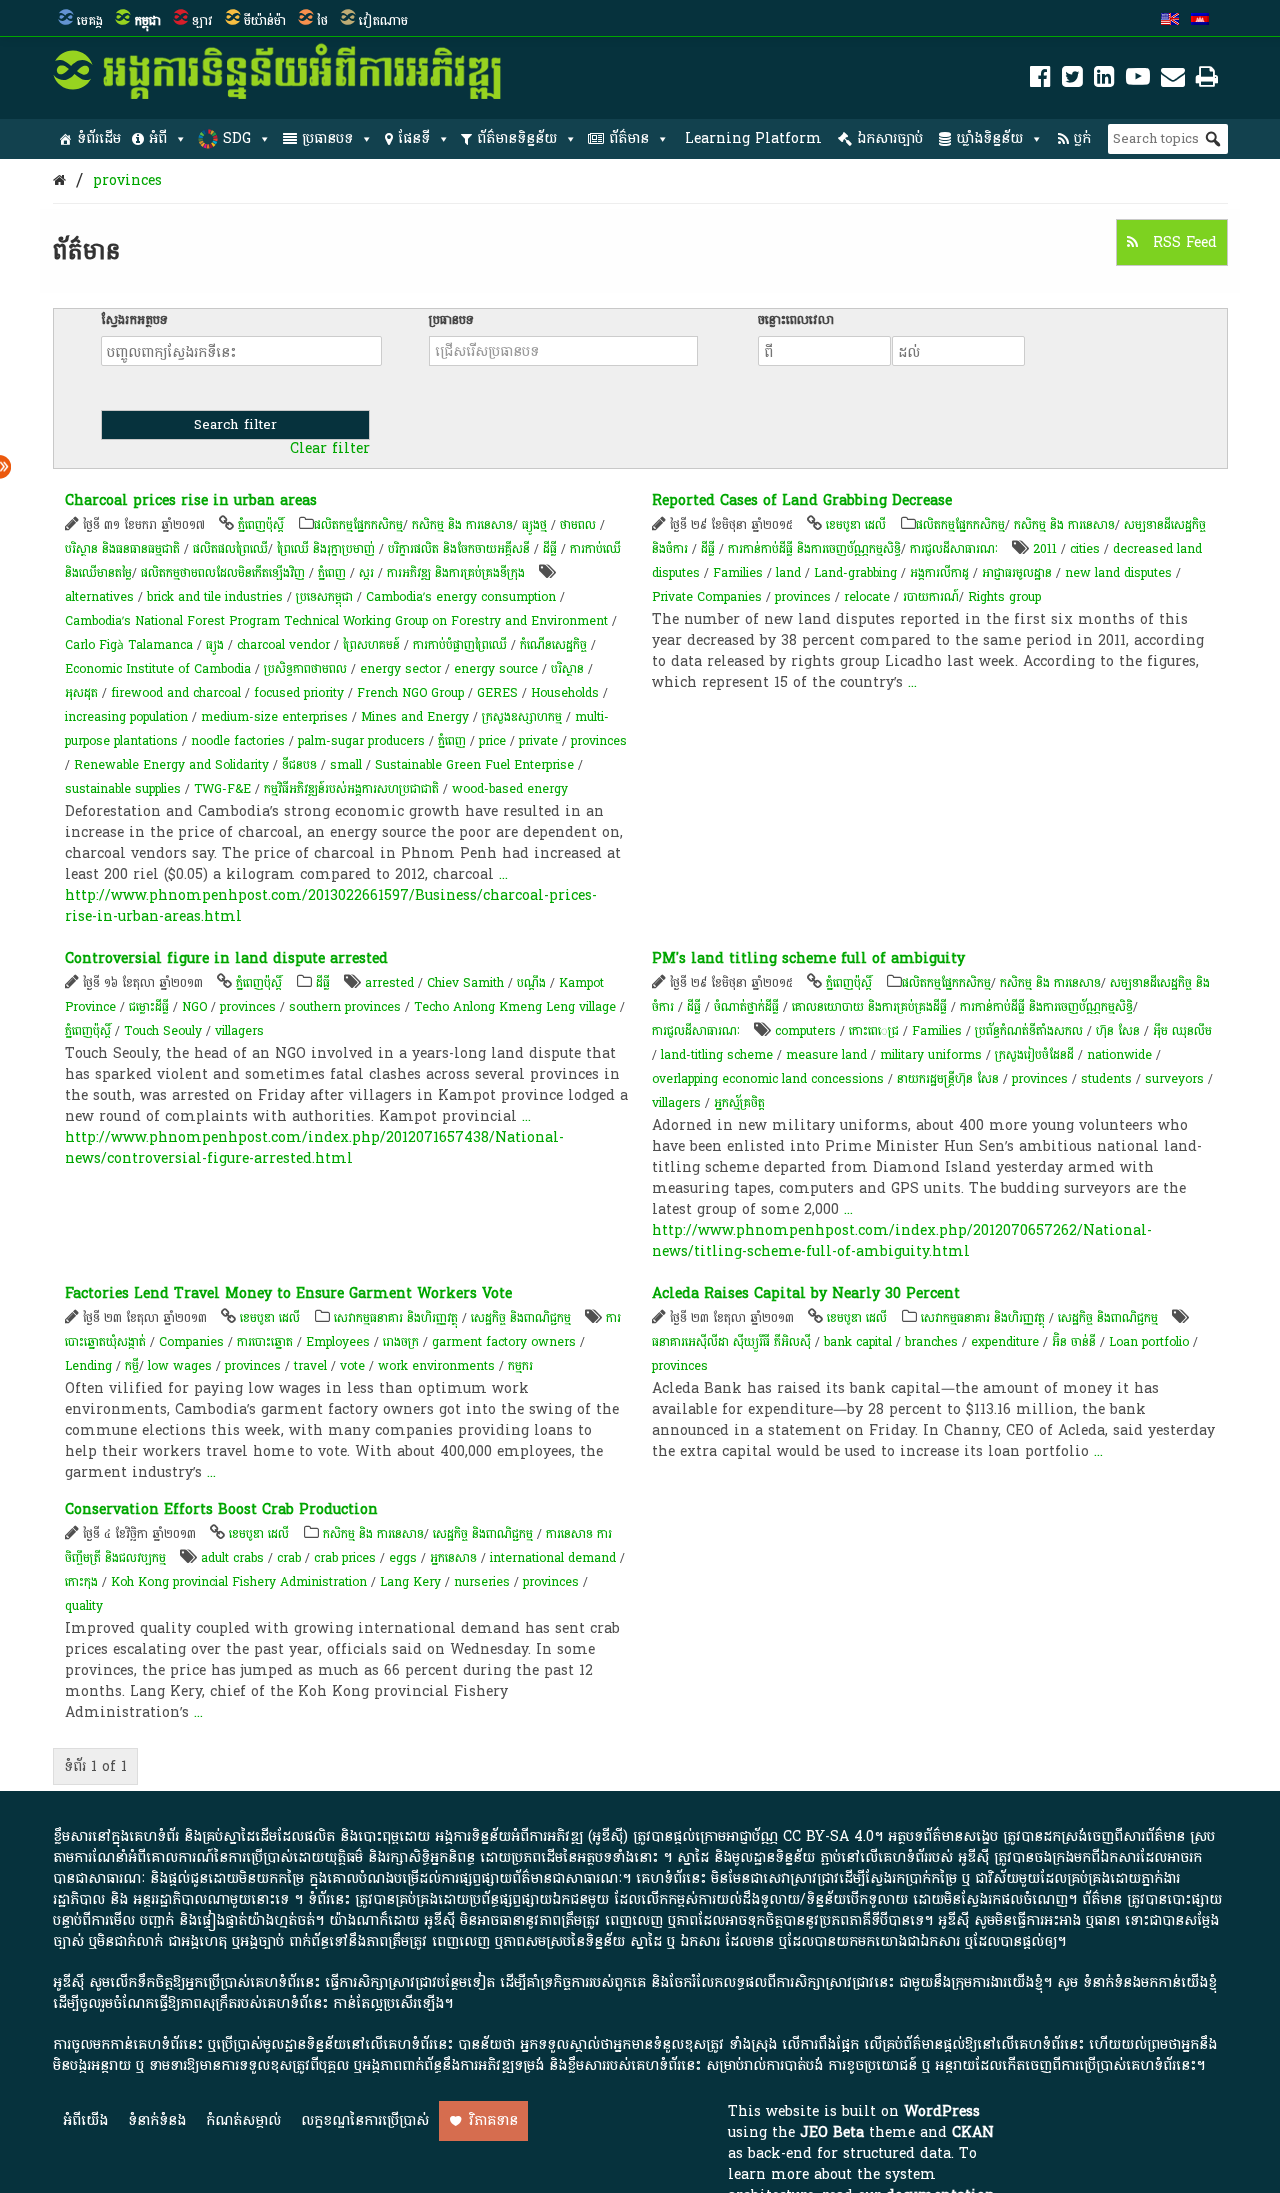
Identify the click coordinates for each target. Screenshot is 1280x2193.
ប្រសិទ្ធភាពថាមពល (305, 669)
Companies (191, 1342)
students (1106, 1079)
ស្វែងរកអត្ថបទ (134, 320)
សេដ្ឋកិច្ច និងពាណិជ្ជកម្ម (521, 1318)
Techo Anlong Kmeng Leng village (515, 1007)
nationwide (1119, 1055)
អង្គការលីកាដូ (939, 573)
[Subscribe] (1173, 80)
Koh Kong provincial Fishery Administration (239, 1582)
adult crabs (232, 1558)
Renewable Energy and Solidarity (171, 765)
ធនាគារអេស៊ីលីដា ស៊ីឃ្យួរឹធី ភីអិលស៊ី (733, 1342)
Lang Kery (410, 1582)
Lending (88, 1366)
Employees (338, 1342)
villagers (239, 1031)
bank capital (858, 1342)
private (538, 741)
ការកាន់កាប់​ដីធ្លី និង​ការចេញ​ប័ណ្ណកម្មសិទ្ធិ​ (814, 549)
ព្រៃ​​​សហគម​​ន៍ (371, 645)
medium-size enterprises (274, 717)
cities (1085, 549)
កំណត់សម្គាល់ (243, 2120)
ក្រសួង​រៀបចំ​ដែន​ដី (1034, 1055)
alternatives (99, 597)
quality (84, 1606)
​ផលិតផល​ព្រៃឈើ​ (230, 549)
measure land (826, 1055)
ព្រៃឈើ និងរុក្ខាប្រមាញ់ (326, 549)
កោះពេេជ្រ (874, 1031)
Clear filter (330, 449)
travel (310, 1366)
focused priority (299, 693)
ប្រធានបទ (327, 138)
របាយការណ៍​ (931, 597)
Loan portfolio (1149, 1342)
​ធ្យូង (215, 645)
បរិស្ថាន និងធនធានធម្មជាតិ (122, 549)
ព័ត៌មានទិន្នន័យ (517, 138)
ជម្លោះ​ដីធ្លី (149, 1007)
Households (565, 693)
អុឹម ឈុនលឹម (1182, 1031)
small (346, 765)
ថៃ (322, 21)
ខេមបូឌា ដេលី (856, 525)
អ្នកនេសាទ (453, 1558)
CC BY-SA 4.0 (828, 1836)
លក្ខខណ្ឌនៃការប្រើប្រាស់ (365, 2120)
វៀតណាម (383, 21)
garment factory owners (504, 1342)
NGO (194, 1007)
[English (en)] (1170, 21)
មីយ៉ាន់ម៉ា (265, 21)
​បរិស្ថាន (567, 669)
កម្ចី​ (132, 1366)
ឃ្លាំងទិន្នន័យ (989, 138)
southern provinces (345, 1007)
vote (352, 1366)
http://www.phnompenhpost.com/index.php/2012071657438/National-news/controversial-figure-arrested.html (314, 1148)
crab (289, 1558)
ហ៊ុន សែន (1118, 1031)
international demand (553, 1558)
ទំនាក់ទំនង (157, 2120)
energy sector (400, 669)
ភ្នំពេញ (332, 573)
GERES (497, 693)
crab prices (345, 1558)
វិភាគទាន (493, 2120)
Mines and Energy (415, 717)
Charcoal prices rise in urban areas (191, 500)
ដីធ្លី (550, 549)
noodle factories (238, 741)
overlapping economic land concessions (768, 1079)
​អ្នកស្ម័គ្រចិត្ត (739, 1103)
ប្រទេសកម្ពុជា (324, 597)
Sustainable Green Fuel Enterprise (474, 765)
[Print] (1207, 80)
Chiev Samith (465, 983)
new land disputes (1118, 573)
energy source (496, 669)
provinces (127, 180)
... (503, 874)
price (492, 741)
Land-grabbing (855, 573)
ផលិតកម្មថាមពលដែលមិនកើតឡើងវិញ (223, 573)
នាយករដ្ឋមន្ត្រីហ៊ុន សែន (948, 1079)
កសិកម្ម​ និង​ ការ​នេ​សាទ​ (462, 525)
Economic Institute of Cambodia (158, 669)
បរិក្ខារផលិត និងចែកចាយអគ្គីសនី (459, 549)
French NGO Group (410, 693)
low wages (180, 1366)
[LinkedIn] (1104, 80)
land (788, 573)
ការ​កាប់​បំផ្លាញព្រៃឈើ (460, 645)
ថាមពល (578, 525)
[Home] (59, 180)
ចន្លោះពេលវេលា (796, 320)
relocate (867, 597)
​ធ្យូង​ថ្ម (534, 525)
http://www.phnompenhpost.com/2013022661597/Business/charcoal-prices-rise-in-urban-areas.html (331, 906)
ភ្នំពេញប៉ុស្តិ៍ (261, 525)
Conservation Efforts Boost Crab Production (221, 1509)
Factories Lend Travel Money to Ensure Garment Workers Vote (288, 1293)
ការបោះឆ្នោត (265, 1342)
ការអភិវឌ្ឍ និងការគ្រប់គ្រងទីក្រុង (456, 573)
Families (738, 573)
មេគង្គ (90, 21)
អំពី (158, 138)
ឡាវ (202, 21)
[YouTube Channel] (1138, 80)
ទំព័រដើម (99, 138)
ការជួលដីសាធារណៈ (954, 549)
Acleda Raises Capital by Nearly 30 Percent (806, 1293)
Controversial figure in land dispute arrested (226, 958)
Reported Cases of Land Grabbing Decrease (802, 500)
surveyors (1174, 1079)
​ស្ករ (366, 573)
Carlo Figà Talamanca (129, 645)
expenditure (1005, 1342)
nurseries (482, 1582)
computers (805, 1031)
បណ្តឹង (531, 983)
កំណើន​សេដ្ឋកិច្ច (553, 645)
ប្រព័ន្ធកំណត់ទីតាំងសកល (1029, 1031)
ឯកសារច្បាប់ (890, 138)
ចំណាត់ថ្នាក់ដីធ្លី (746, 1007)
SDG (237, 138)
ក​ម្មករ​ (520, 1366)
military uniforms (931, 1055)
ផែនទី (414, 138)
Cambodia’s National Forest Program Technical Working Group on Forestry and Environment (336, 621)
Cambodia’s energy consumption (461, 597)
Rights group (1004, 597)
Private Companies (707, 597)
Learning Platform (753, 138)
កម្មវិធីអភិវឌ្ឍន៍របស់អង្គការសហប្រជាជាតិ (351, 789)
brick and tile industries (215, 597)
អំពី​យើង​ (85, 2120)
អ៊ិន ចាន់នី (1074, 1342)
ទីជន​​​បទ (299, 765)
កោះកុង (81, 1582)
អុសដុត (81, 693)
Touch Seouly (163, 1031)
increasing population (126, 717)
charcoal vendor (283, 645)
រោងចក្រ (401, 1342)
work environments (436, 1366)
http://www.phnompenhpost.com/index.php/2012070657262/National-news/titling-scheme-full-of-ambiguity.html (902, 1241)
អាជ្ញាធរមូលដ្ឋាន (1017, 573)
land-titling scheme (717, 1055)
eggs (403, 1558)
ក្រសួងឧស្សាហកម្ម (522, 717)
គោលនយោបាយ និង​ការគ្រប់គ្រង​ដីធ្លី (869, 1007)
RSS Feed (1182, 242)
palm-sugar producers (361, 741)
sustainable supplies (123, 789)
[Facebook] (1040, 80)
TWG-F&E (222, 789)
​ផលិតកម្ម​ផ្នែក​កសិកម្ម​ (358, 525)
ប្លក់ (1082, 138)
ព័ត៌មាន (629, 138)
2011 (1045, 549)
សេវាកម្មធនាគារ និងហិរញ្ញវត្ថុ (396, 1318)
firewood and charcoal (176, 693)
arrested (389, 983)
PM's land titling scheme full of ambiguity (808, 958)
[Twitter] (1072, 80)
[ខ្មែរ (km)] (1200, 21)
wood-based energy (510, 789)
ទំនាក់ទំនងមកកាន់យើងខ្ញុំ (1150, 1982)
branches (931, 1342)
